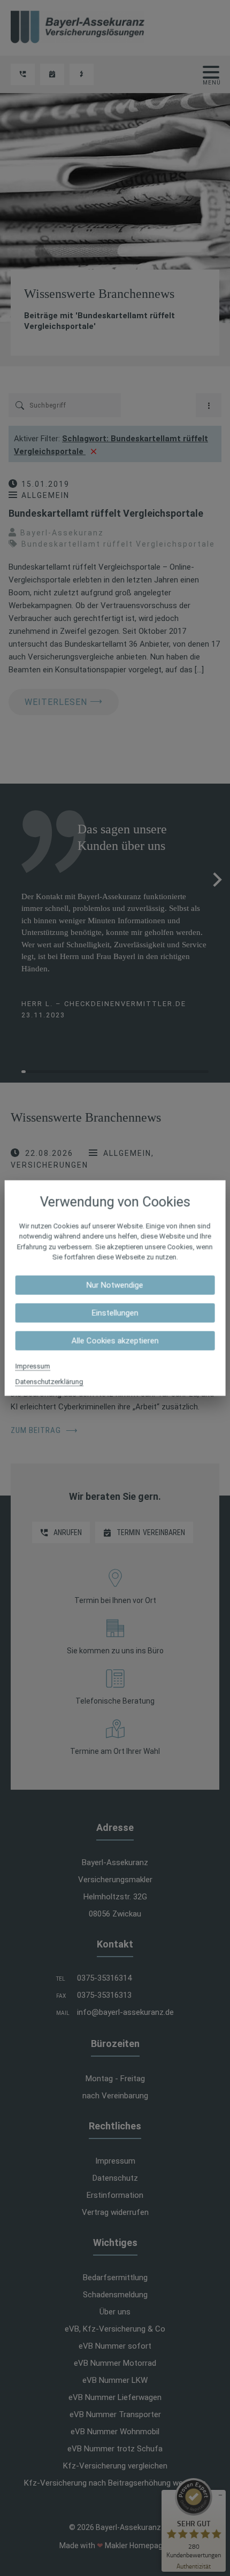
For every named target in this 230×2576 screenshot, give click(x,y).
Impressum (33, 1366)
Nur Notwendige (115, 1285)
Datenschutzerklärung (49, 1381)
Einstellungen (115, 1313)
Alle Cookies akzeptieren (115, 1340)
